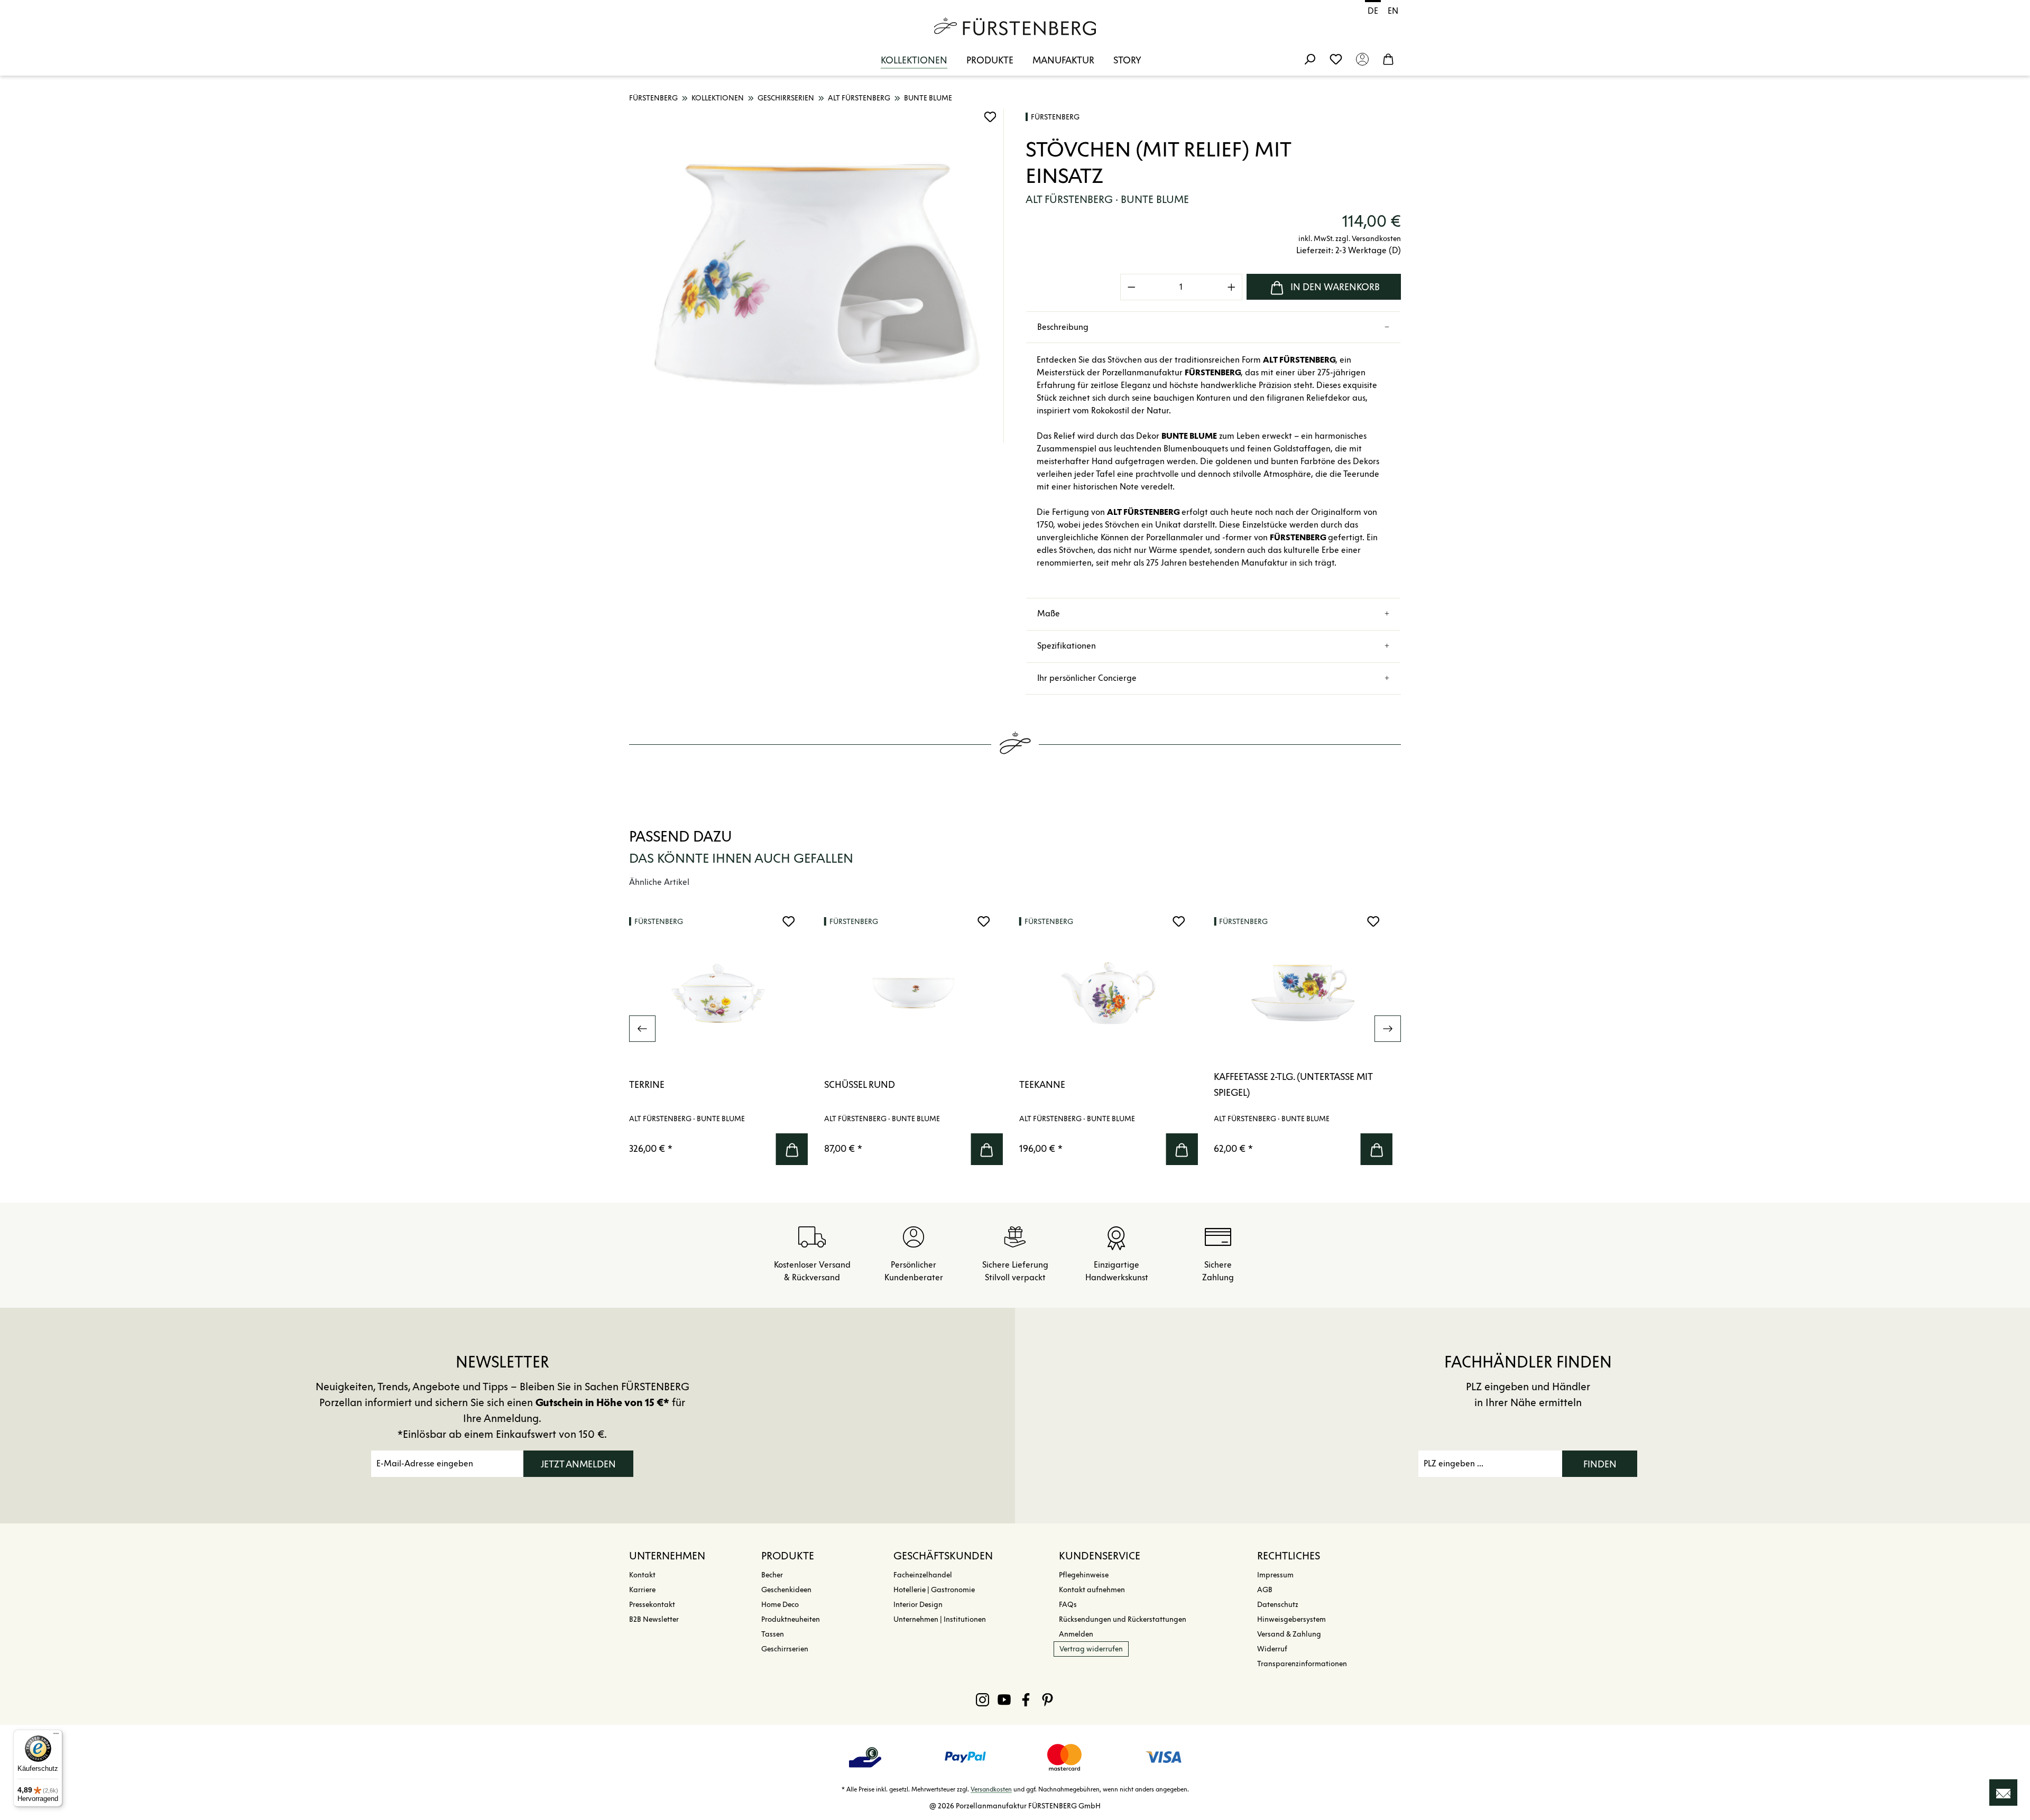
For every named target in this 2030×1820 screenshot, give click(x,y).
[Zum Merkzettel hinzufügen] (990, 117)
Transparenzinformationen (1302, 1664)
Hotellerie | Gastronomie (934, 1590)
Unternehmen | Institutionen (940, 1619)
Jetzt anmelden (578, 1464)
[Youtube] (1004, 1699)
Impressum (1275, 1575)
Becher (772, 1575)
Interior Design (918, 1605)
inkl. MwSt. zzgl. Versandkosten (1350, 239)
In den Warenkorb (1335, 287)
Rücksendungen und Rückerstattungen (1123, 1619)
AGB (1265, 1590)
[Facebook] (1026, 1699)
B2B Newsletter (654, 1619)
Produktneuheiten (791, 1619)
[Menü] (56, 1736)
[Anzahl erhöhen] (1232, 287)
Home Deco (780, 1605)
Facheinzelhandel (923, 1575)
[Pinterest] (1048, 1699)
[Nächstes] (1388, 1029)
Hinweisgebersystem (1291, 1619)
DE (1373, 11)
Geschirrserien (785, 1649)
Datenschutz (1278, 1605)
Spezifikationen (1067, 646)
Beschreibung (1063, 327)
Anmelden (1076, 1634)
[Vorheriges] (642, 1029)
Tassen (773, 1634)
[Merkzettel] (1336, 59)
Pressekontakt (652, 1605)
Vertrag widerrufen (1091, 1649)
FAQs (1068, 1605)
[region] (817, 276)
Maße (1049, 613)
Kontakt (642, 1575)
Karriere (642, 1590)
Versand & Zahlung (1289, 1634)
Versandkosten (991, 1789)
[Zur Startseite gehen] (1015, 26)
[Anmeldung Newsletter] (2003, 1793)
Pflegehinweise (1084, 1575)
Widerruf (1272, 1649)
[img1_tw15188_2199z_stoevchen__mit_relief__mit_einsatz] (816, 276)
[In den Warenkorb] (792, 1149)
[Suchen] (1309, 59)
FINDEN (1600, 1464)
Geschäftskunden (943, 1556)
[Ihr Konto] (1362, 59)
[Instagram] (982, 1699)
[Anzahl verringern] (1131, 287)
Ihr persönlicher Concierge (1087, 678)
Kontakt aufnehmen (1092, 1590)
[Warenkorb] (1388, 59)
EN (1393, 11)
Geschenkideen (786, 1590)
